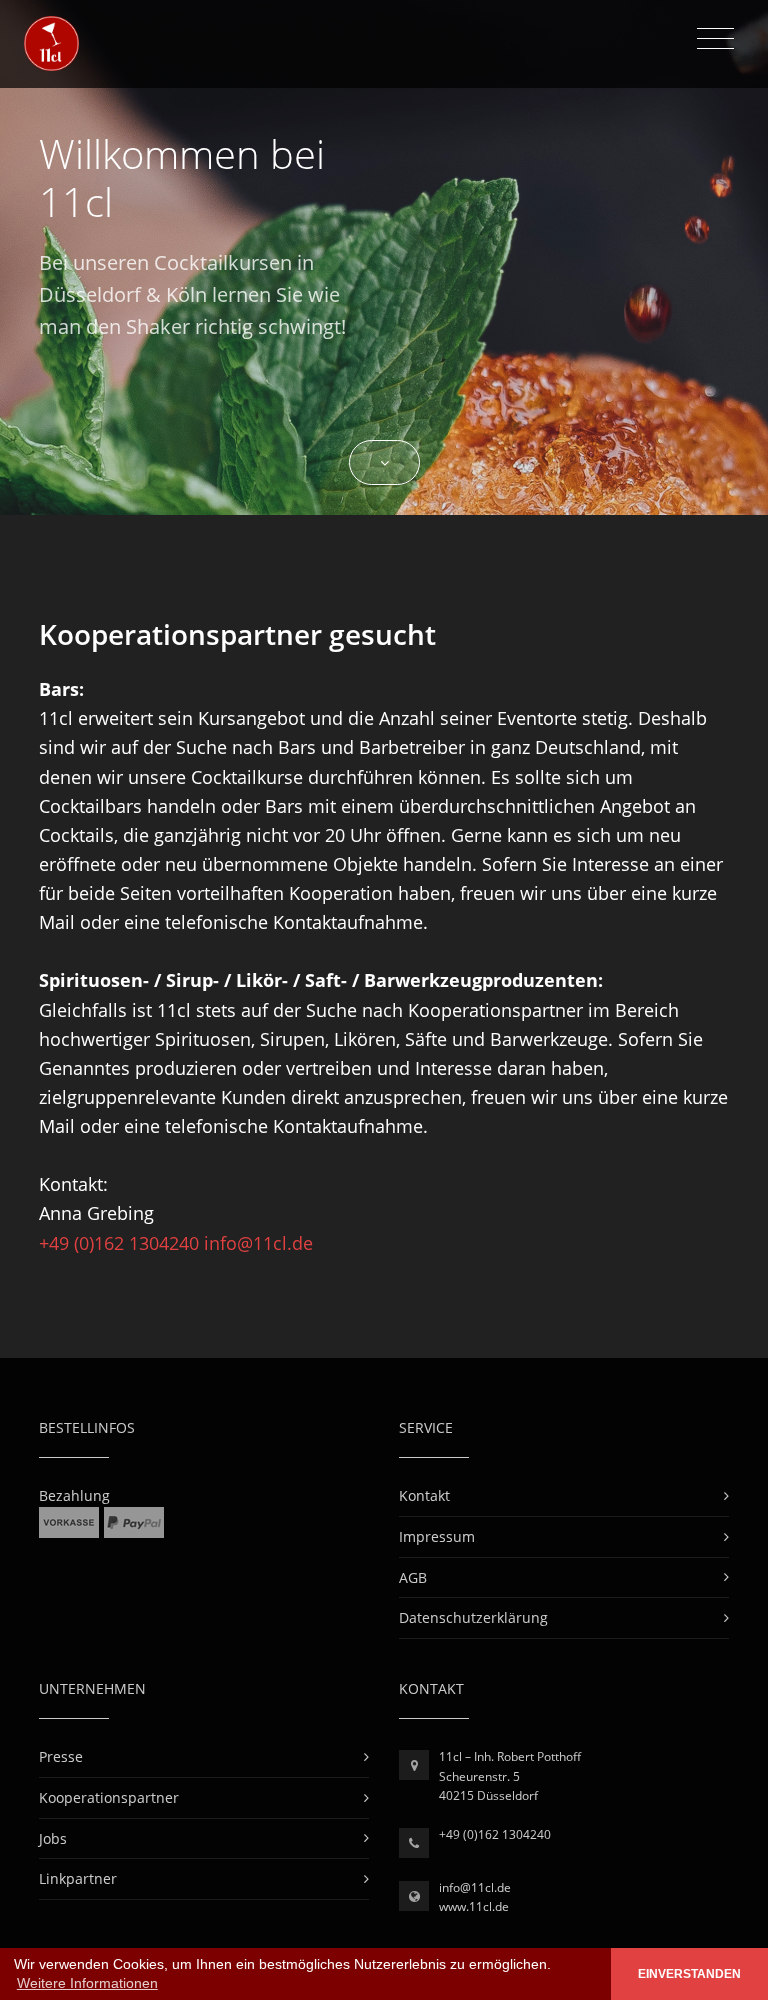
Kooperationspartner (109, 1797)
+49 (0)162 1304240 (121, 1243)
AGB (413, 1577)
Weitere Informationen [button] (87, 1983)
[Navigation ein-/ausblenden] (715, 39)
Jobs (53, 1838)
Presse (61, 1756)
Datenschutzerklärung (473, 1617)
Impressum (437, 1536)
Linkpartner (78, 1878)
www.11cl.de (474, 1906)
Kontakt (424, 1495)
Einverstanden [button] (689, 1974)
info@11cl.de (258, 1243)
